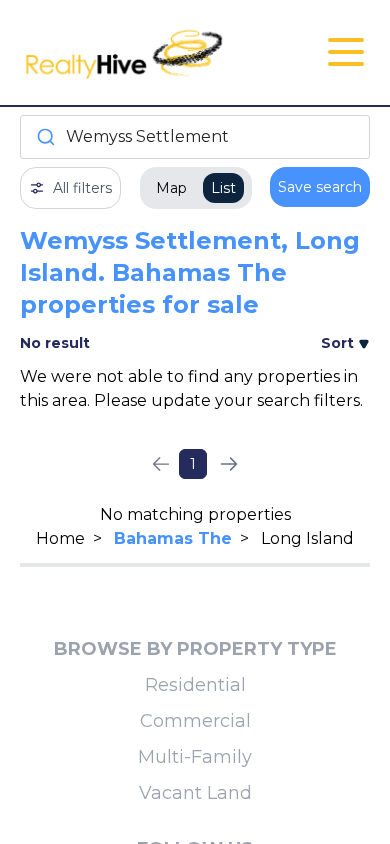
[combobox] (195, 137)
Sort (339, 343)
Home (60, 538)
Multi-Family (195, 757)
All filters (82, 188)
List (223, 188)
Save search (320, 187)
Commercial (195, 721)
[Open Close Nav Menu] (346, 52)
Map (171, 188)
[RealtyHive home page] (136, 52)
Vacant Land (195, 793)
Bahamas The (173, 538)
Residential (195, 685)
